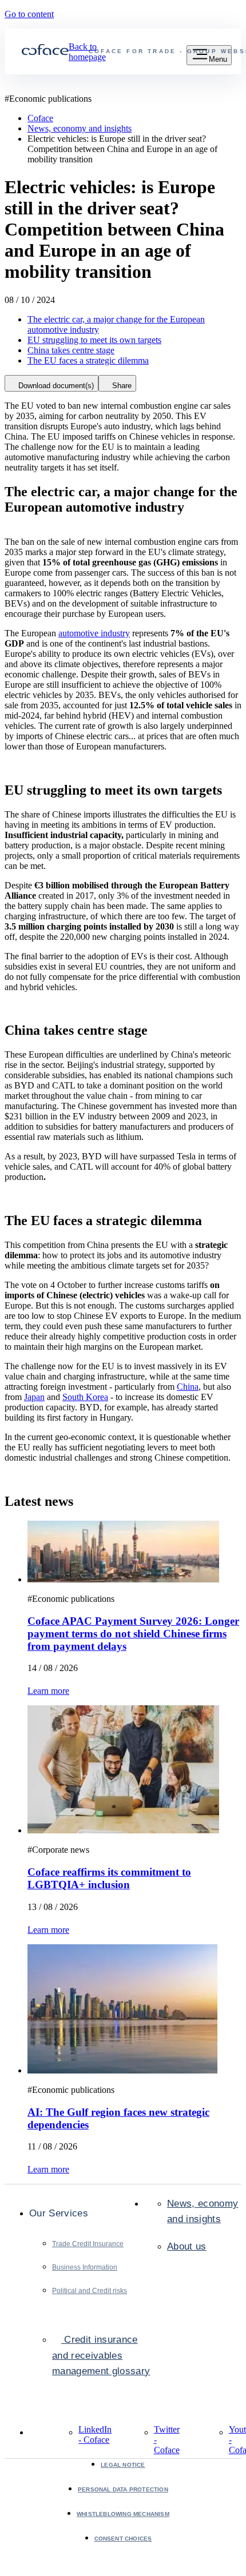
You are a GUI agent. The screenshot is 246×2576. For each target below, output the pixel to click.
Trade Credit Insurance (88, 2244)
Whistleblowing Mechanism (123, 2514)
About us (187, 2246)
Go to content (29, 14)
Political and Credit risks (90, 2291)
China (188, 1387)
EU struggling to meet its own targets (94, 340)
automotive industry (94, 633)
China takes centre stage (71, 350)
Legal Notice (123, 2465)
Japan (34, 1397)
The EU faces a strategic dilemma (88, 360)
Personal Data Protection (123, 2489)
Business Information (85, 2267)
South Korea (85, 1397)
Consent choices (123, 2539)
